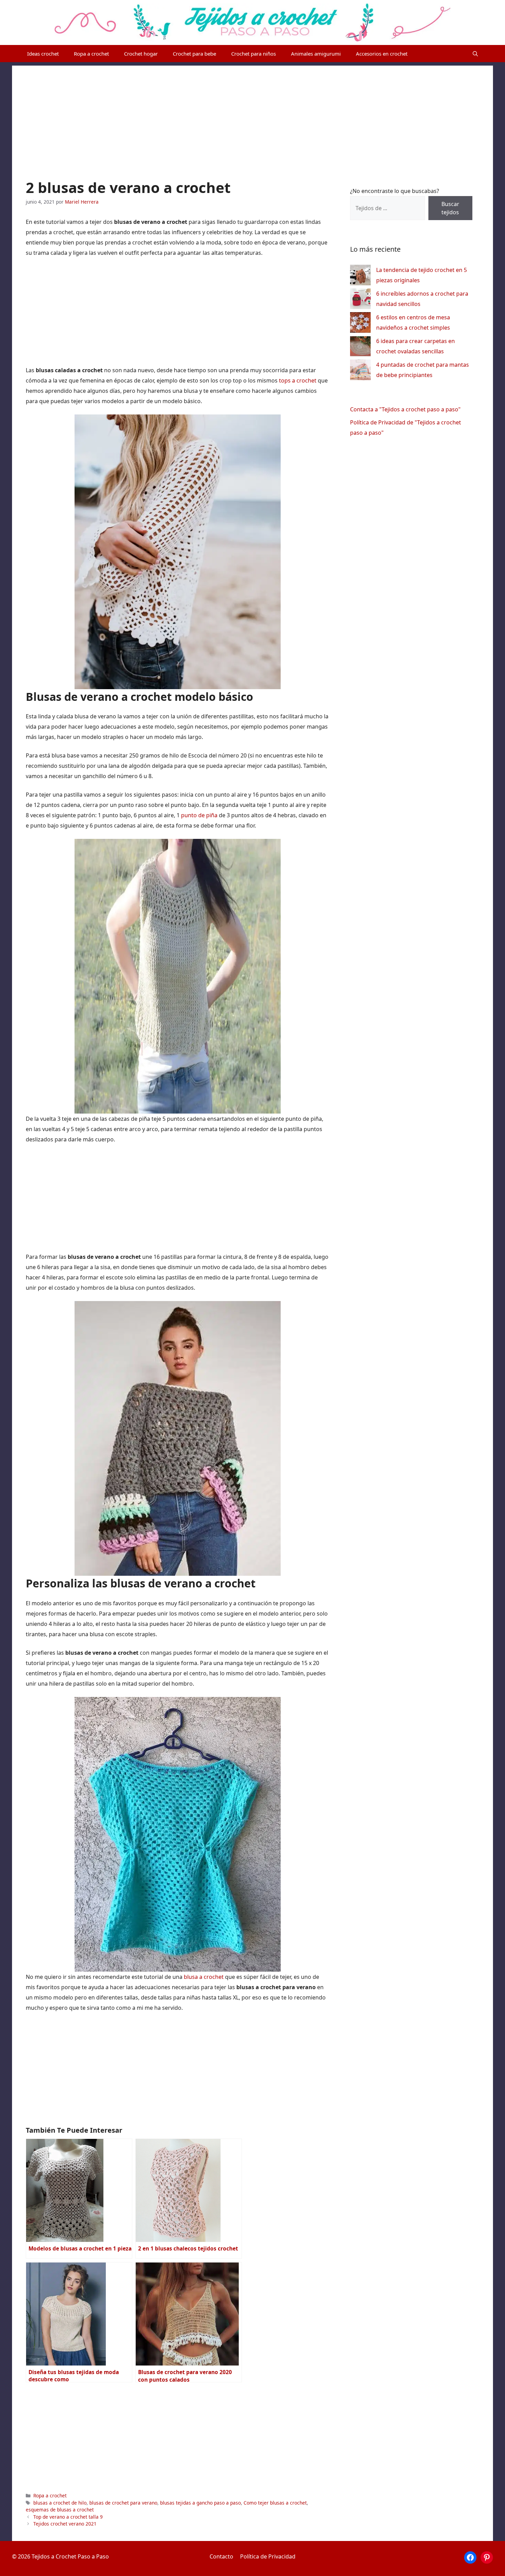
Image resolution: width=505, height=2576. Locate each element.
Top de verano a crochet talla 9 (68, 2517)
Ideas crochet (43, 54)
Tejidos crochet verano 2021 (65, 2524)
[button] (475, 54)
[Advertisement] (252, 114)
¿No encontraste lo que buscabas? (395, 191)
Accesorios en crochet (382, 54)
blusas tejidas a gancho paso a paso (200, 2503)
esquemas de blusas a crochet (60, 2510)
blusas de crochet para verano (123, 2503)
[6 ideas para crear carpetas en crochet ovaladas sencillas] (360, 348)
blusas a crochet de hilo (60, 2503)
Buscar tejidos (450, 208)
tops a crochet (298, 380)
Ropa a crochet (91, 54)
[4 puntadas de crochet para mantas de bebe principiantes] (360, 371)
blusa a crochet (204, 1977)
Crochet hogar (141, 54)
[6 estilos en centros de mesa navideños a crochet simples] (360, 324)
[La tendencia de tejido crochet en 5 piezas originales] (360, 277)
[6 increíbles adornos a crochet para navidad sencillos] (360, 300)
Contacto (221, 2556)
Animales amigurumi (316, 54)
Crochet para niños (254, 54)
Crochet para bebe (194, 54)
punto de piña (199, 815)
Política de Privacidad (268, 2556)
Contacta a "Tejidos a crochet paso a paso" (405, 409)
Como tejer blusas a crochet (275, 2503)
